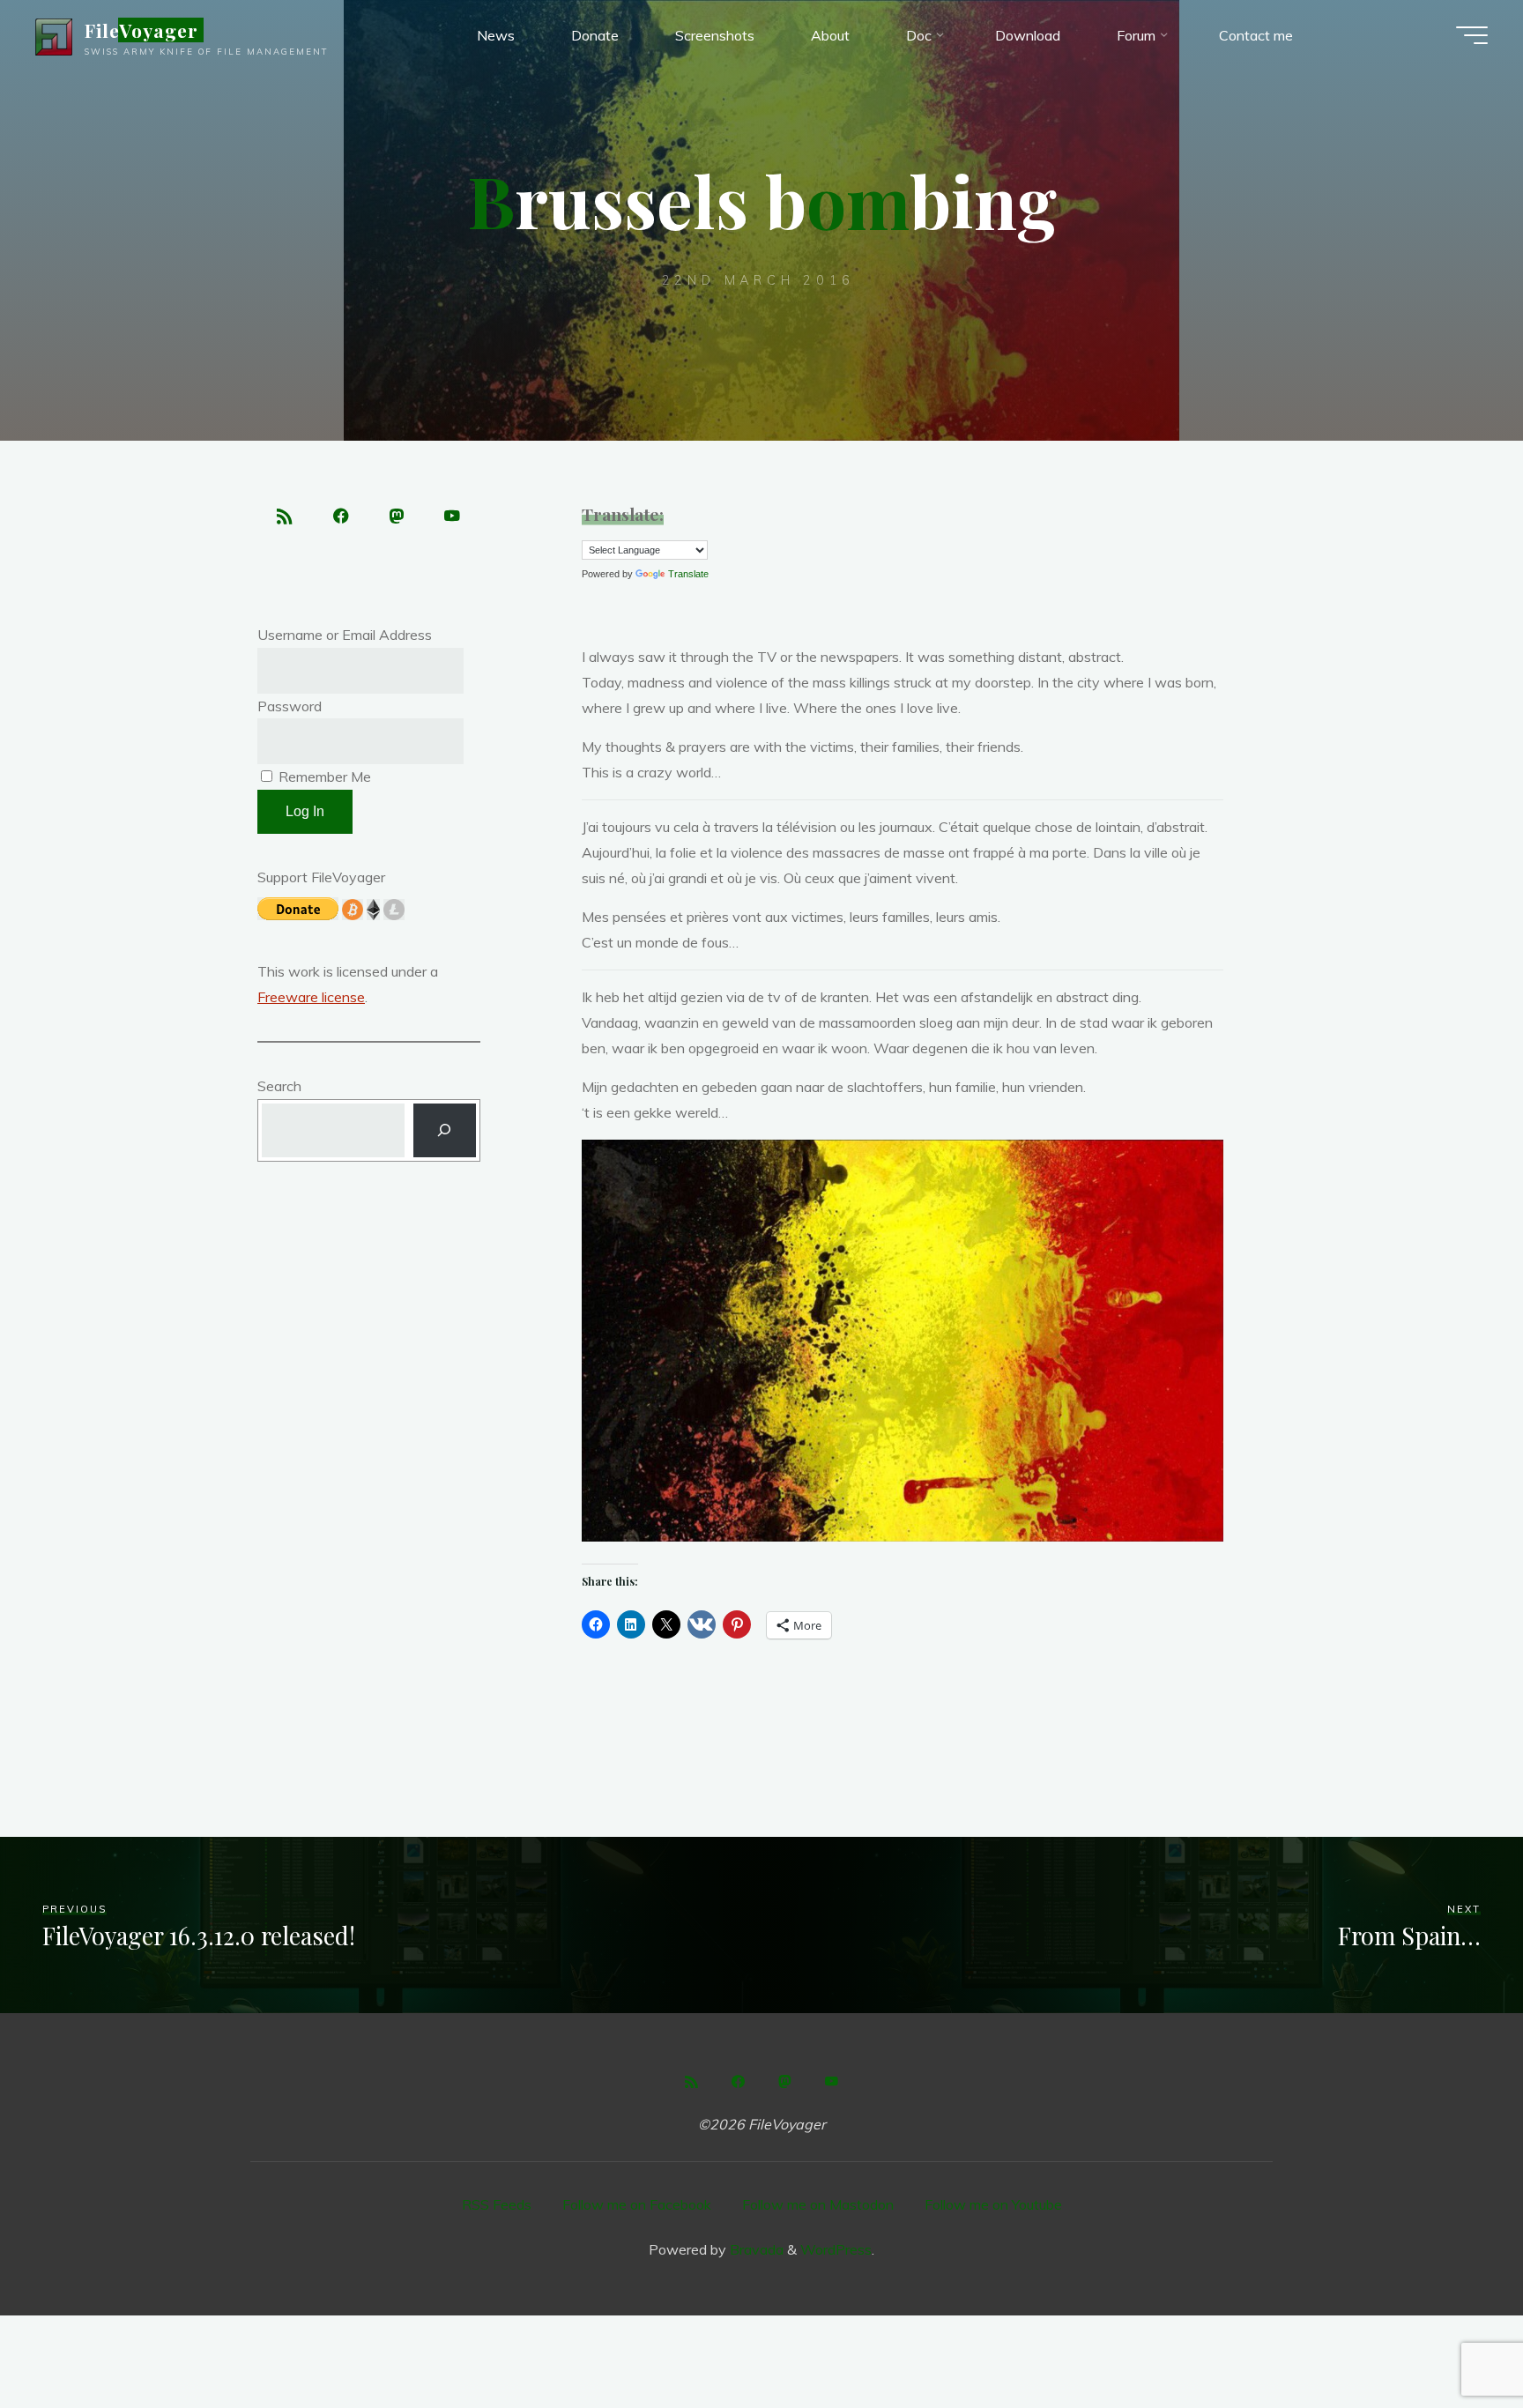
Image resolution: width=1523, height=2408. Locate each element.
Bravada (755, 2249)
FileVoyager (141, 30)
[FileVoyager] (54, 35)
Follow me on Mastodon (818, 2204)
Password (290, 706)
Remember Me (323, 777)
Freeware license (311, 997)
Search (279, 1086)
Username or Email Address (345, 635)
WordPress (836, 2249)
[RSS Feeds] (285, 517)
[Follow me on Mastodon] (397, 517)
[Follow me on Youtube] (453, 517)
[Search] (445, 1130)
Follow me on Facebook (637, 2204)
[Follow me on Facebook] (341, 517)
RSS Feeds (497, 2204)
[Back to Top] (1454, 2339)
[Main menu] (1472, 35)
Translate (688, 574)
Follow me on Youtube (993, 2204)
